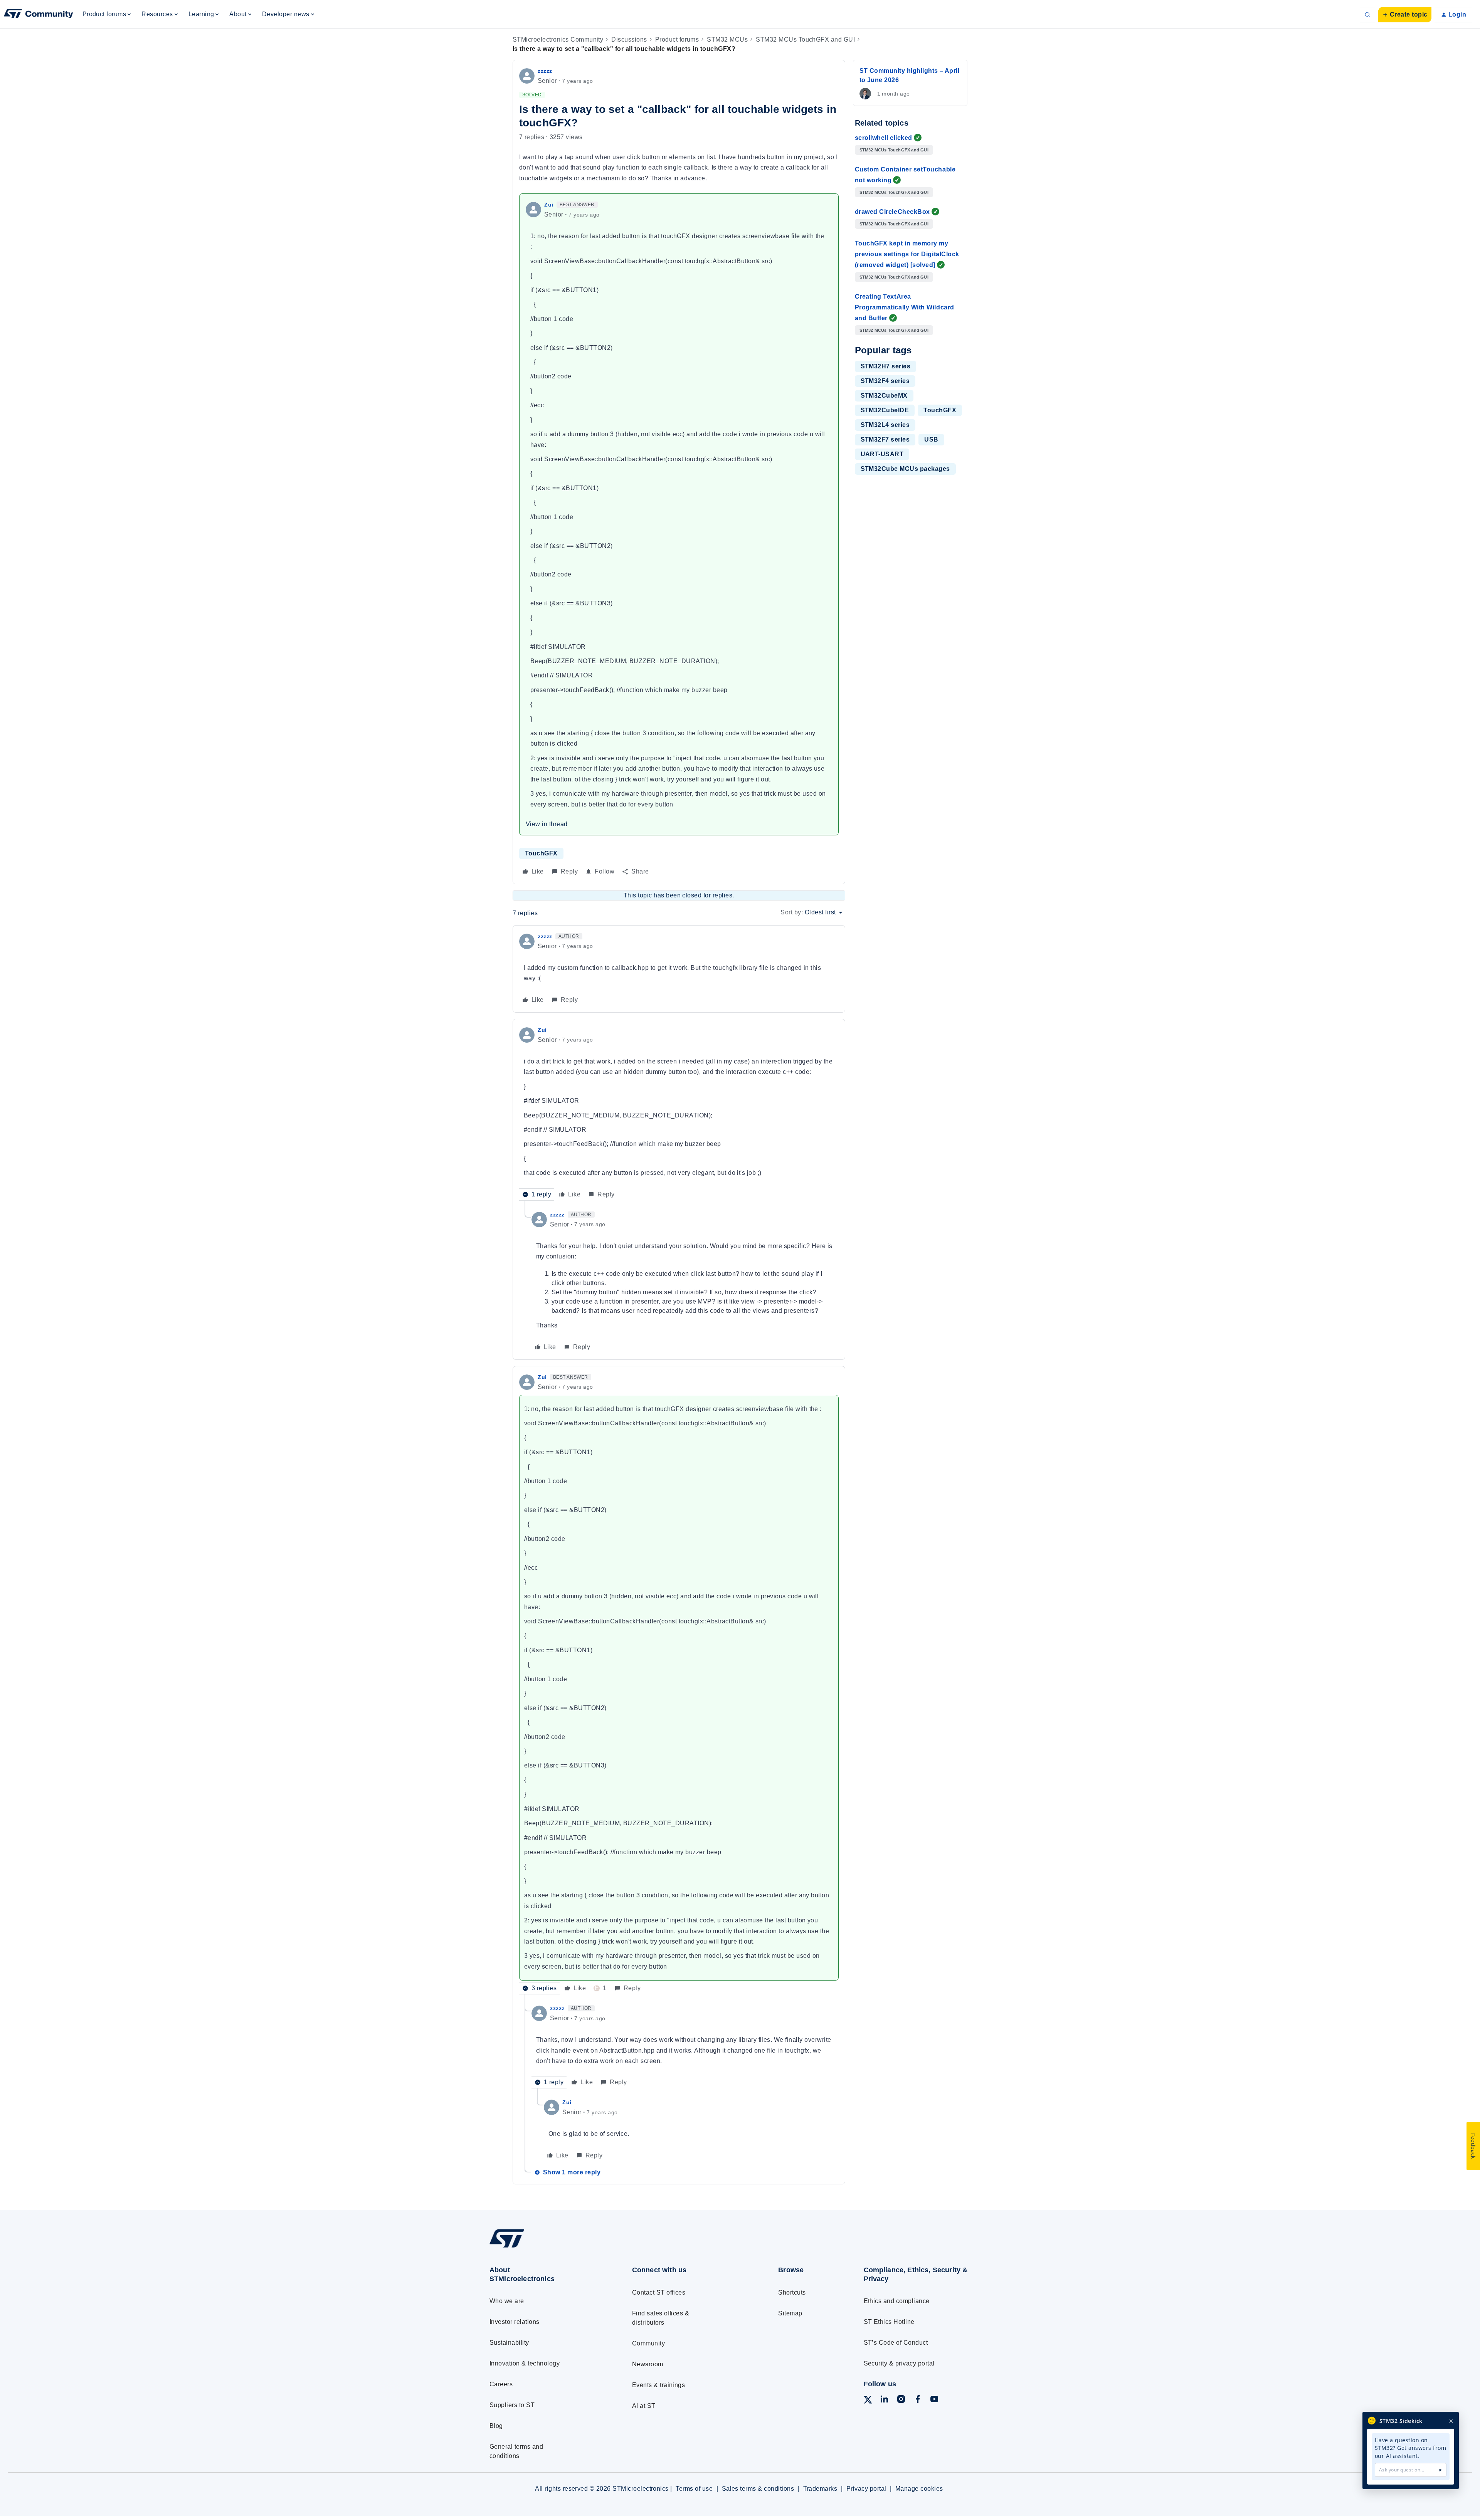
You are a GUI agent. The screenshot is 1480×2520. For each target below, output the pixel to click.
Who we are (507, 2301)
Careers (501, 2384)
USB (931, 439)
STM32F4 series (885, 381)
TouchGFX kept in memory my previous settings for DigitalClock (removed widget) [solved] (907, 254)
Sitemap (790, 2313)
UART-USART (882, 454)
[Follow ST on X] (868, 2401)
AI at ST (644, 2406)
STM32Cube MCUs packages (905, 469)
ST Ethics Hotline (889, 2322)
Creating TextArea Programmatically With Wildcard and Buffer (905, 307)
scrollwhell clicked (884, 138)
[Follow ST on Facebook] (918, 2400)
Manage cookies (919, 2489)
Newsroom (648, 2364)
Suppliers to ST (512, 2405)
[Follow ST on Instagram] (901, 2400)
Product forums (677, 39)
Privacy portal (866, 2489)
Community (648, 2343)
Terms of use (694, 2489)
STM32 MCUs (727, 39)
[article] (679, 969)
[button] (1405, 15)
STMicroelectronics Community (558, 39)
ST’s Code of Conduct (896, 2343)
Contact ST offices (659, 2292)
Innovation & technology (525, 2363)
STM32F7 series (885, 439)
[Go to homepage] (546, 2247)
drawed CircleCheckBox (892, 212)
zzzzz (545, 71)
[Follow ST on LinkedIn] (884, 2400)
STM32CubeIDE (885, 410)
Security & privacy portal (899, 2363)
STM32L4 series (885, 425)
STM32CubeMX (884, 396)
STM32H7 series (886, 366)
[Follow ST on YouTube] (934, 2400)
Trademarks (820, 2489)
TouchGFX (541, 853)
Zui (549, 205)
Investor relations (515, 2322)
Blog (496, 2426)
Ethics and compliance (897, 2301)
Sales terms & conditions (758, 2489)
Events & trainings (659, 2385)
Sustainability (509, 2343)
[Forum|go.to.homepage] (39, 15)
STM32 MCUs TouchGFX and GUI (805, 39)
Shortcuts (792, 2292)
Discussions (629, 39)
